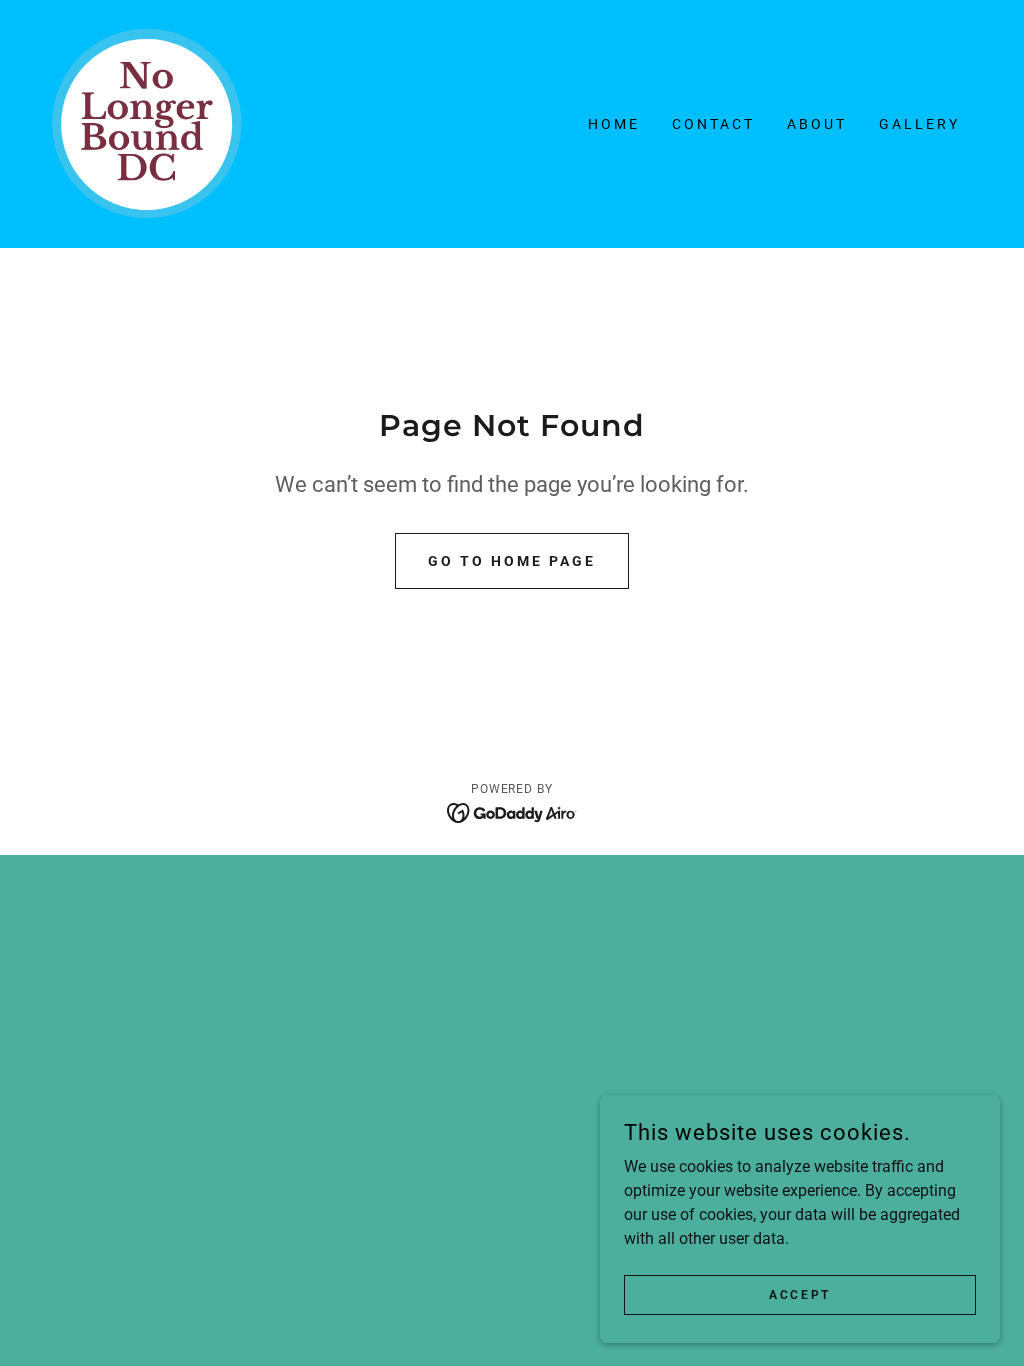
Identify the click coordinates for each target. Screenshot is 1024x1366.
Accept (799, 1294)
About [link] (817, 124)
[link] (148, 122)
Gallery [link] (919, 124)
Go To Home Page (512, 561)
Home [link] (614, 124)
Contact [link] (713, 124)
